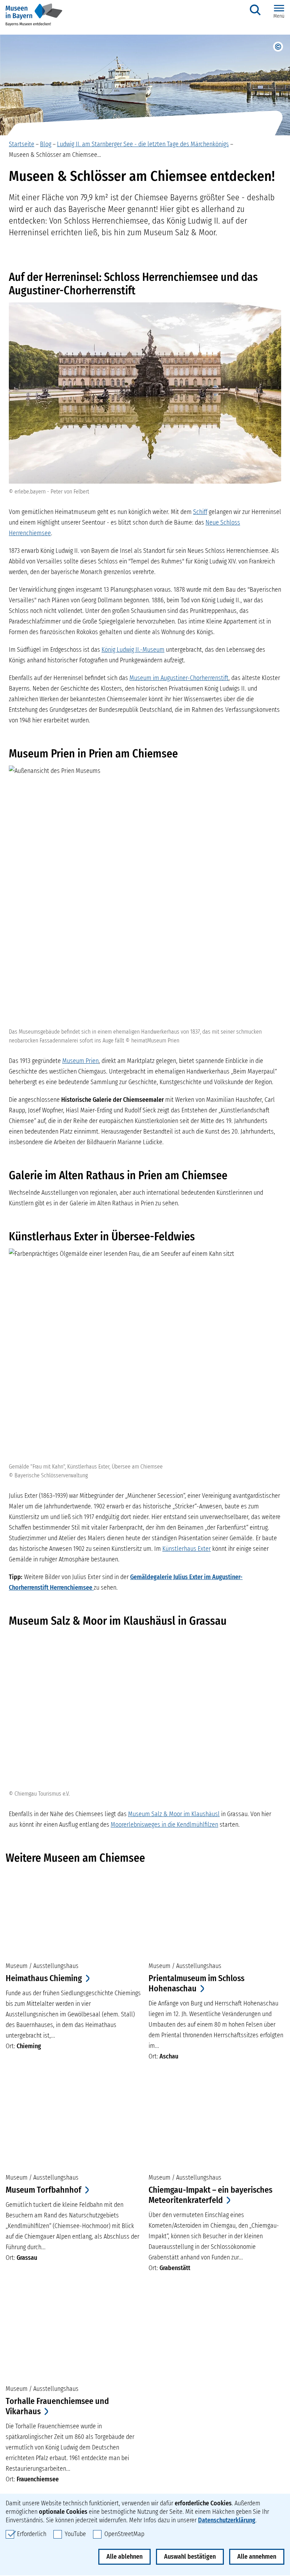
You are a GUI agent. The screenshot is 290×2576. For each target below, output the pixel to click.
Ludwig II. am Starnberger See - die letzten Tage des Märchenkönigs (143, 144)
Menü (279, 16)
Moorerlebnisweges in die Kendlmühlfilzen (164, 1825)
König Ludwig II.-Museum (133, 650)
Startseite (22, 144)
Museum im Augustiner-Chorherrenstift (179, 678)
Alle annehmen (257, 2557)
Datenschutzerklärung (227, 2520)
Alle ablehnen (124, 2557)
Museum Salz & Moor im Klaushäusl (174, 1814)
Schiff (200, 512)
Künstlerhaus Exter (187, 1549)
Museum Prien (80, 1061)
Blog (46, 144)
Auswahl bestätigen (190, 2557)
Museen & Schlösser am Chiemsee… (55, 155)
